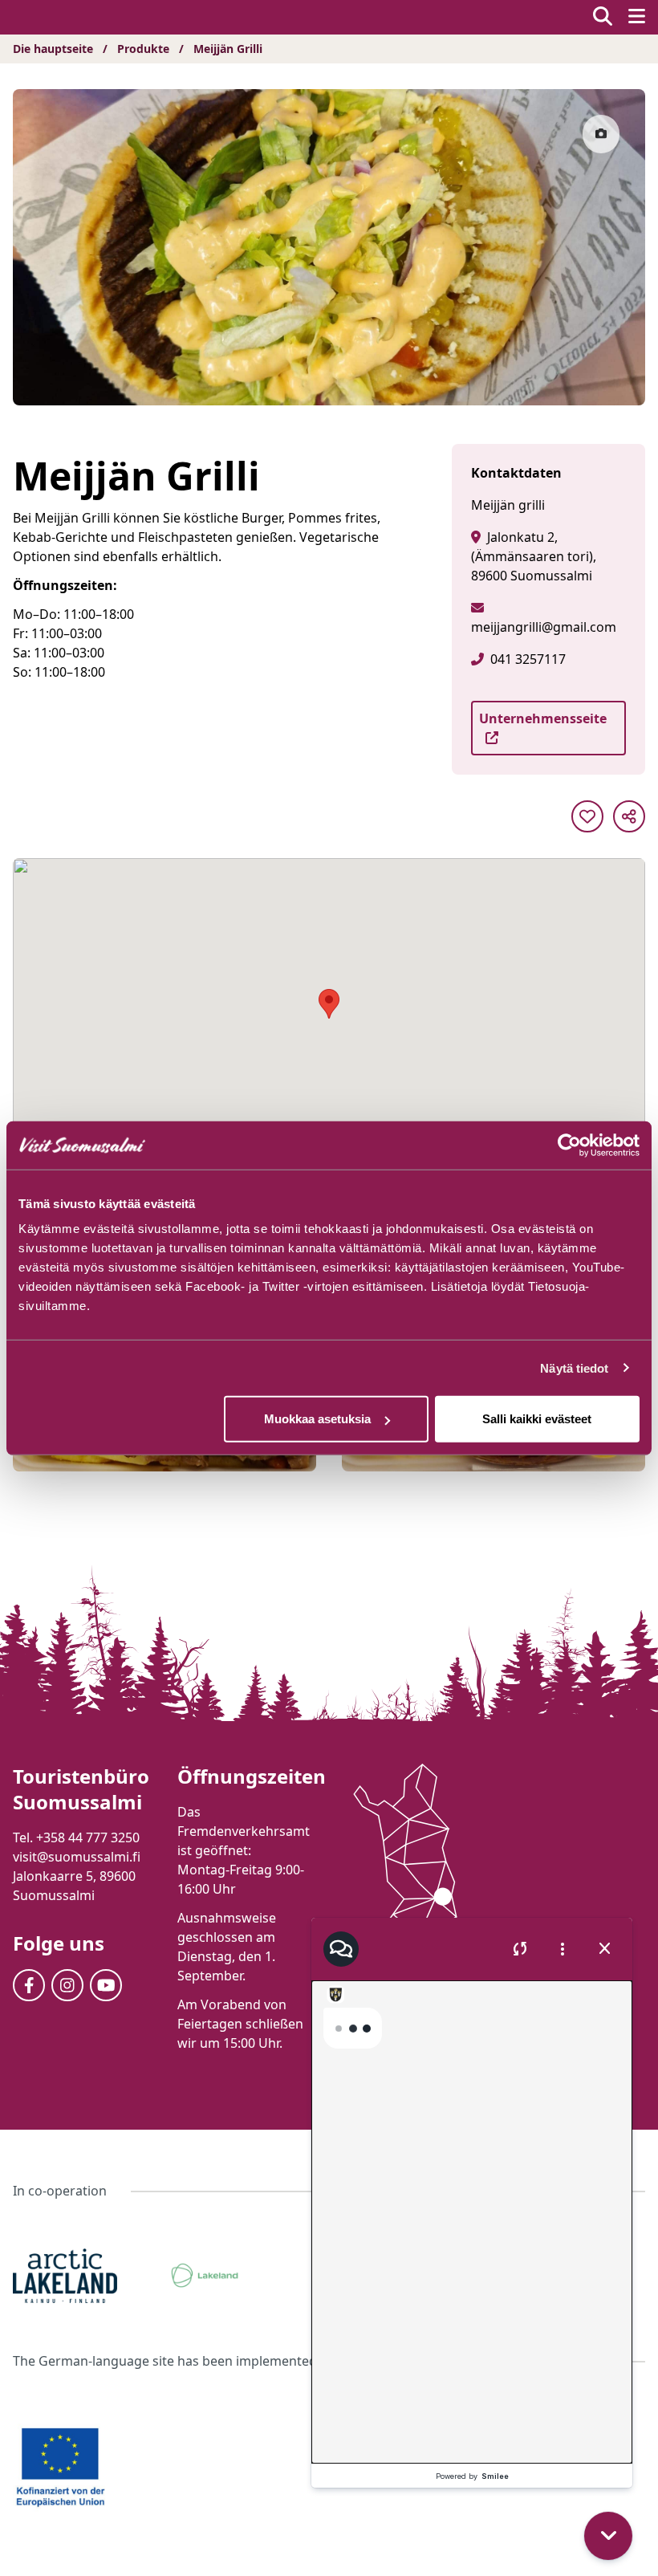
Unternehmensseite (543, 718)
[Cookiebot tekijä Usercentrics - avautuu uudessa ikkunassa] (569, 1145)
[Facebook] (29, 1985)
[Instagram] (67, 1985)
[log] (472, 2222)
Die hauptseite (53, 49)
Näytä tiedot (574, 1367)
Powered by (472, 2476)
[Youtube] (106, 1985)
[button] (608, 2536)
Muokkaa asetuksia (317, 1419)
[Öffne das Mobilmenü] (637, 17)
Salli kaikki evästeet (537, 1419)
